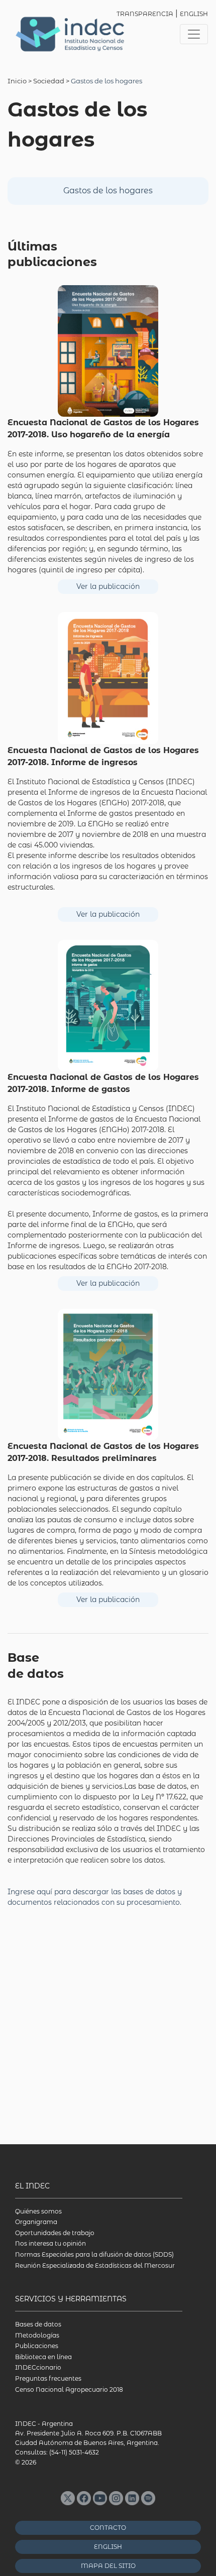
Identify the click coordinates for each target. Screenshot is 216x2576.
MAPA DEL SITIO (108, 2566)
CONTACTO (108, 2528)
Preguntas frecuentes (48, 2378)
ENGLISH (194, 14)
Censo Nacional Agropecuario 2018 (69, 2389)
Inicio (17, 81)
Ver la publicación (108, 586)
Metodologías (37, 2335)
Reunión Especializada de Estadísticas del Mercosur (95, 2265)
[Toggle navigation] (194, 34)
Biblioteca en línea (43, 2357)
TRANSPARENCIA (145, 14)
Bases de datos (38, 2324)
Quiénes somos (38, 2211)
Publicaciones (37, 2346)
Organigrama (36, 2222)
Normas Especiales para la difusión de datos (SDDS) (94, 2254)
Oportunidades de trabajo (55, 2233)
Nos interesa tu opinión (50, 2243)
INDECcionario (38, 2367)
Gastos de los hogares (108, 191)
